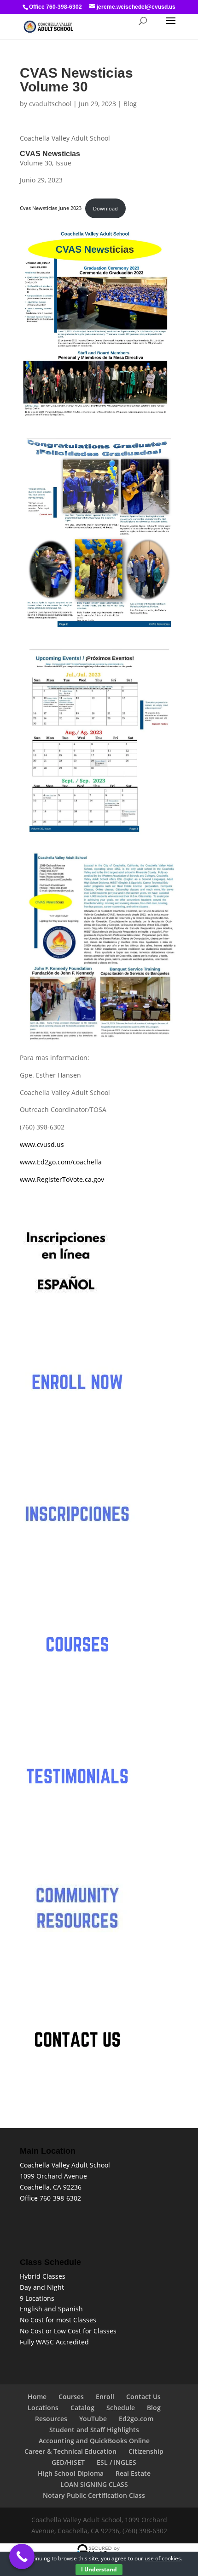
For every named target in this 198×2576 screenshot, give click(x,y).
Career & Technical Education (70, 2451)
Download (105, 208)
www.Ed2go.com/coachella (61, 1162)
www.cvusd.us (42, 1144)
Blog (130, 104)
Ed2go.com (136, 2419)
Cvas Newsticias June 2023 (51, 208)
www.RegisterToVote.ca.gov (62, 1179)
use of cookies (163, 2558)
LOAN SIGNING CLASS (94, 2484)
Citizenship (146, 2451)
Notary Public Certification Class (94, 2495)
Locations (43, 2408)
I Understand (99, 2569)
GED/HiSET (68, 2462)
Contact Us (143, 2397)
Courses (71, 2397)
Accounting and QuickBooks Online (94, 2441)
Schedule (121, 2408)
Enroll (105, 2397)
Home (37, 2397)
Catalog (82, 2408)
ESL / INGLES (116, 2462)
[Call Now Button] (22, 2556)
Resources (51, 2419)
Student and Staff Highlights (94, 2430)
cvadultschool (50, 104)
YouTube (93, 2419)
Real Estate (133, 2473)
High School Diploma (71, 2473)
